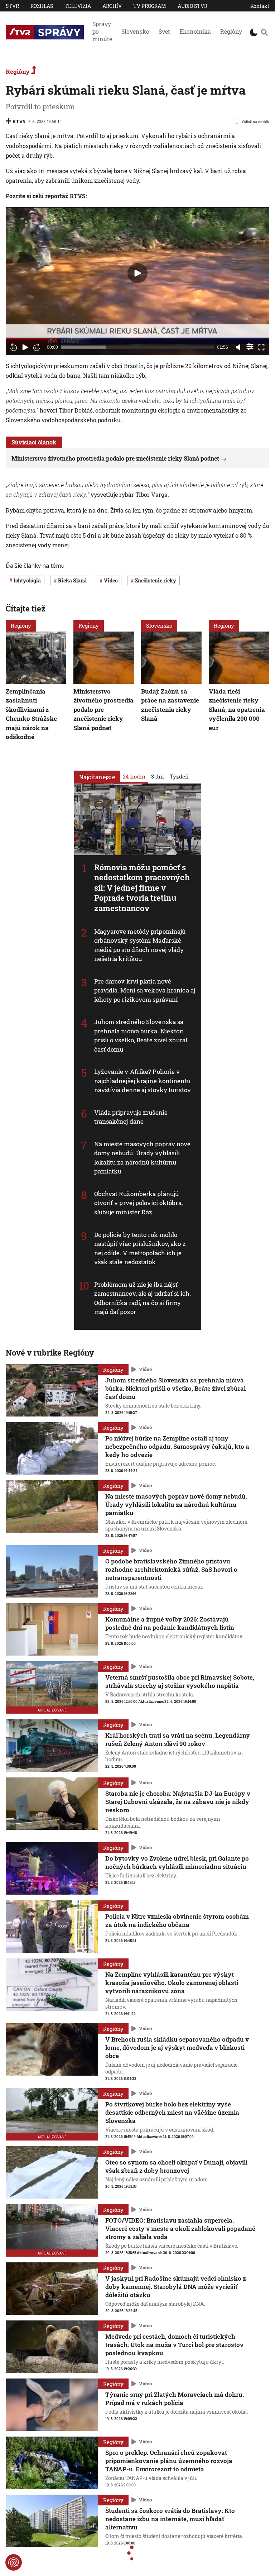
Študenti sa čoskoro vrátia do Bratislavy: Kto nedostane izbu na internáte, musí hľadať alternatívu (170, 2519)
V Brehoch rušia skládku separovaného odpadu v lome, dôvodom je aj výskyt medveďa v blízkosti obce (177, 2048)
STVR (12, 6)
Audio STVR (192, 6)
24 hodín (134, 776)
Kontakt (260, 6)
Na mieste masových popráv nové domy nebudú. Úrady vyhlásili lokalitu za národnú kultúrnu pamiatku (143, 1158)
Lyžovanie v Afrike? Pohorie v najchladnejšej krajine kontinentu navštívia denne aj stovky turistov (143, 1081)
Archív (112, 6)
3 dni (158, 776)
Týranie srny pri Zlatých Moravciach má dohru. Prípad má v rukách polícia (175, 2399)
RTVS (19, 121)
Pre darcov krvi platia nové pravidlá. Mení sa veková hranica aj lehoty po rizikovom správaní (145, 990)
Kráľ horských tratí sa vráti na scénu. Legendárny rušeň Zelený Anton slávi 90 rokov (178, 1739)
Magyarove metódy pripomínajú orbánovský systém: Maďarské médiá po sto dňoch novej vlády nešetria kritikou (140, 945)
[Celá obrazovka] (261, 347)
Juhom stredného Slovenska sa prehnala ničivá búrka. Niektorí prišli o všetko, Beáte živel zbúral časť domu (141, 1035)
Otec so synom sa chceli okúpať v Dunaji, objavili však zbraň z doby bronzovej (176, 2166)
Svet (164, 31)
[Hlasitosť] (238, 347)
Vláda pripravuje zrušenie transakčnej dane (131, 1117)
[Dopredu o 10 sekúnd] (37, 347)
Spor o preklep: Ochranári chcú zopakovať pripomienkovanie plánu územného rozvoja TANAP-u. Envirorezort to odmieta (169, 2461)
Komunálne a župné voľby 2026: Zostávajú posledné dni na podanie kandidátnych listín (170, 1623)
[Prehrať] (25, 347)
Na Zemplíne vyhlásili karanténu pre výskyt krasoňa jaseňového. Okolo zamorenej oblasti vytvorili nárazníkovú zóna (172, 1983)
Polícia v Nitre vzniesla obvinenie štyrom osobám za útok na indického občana (177, 1920)
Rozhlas (42, 6)
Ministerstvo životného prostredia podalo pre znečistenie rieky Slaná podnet (115, 458)
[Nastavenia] (250, 347)
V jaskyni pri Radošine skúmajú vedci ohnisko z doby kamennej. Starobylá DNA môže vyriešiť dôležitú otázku (176, 2287)
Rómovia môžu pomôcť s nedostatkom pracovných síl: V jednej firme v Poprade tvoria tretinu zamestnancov (142, 887)
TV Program (150, 6)
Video (145, 1370)
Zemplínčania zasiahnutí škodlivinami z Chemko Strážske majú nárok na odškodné (31, 714)
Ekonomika (195, 31)
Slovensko (135, 31)
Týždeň (179, 776)
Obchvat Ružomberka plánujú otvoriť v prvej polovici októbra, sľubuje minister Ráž (138, 1203)
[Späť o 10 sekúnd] (14, 347)
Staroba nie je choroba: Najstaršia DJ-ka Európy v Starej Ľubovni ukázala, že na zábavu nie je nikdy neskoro (178, 1802)
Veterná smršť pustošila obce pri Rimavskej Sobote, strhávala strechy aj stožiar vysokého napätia (180, 1681)
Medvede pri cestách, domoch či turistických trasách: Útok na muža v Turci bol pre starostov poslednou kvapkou (174, 2345)
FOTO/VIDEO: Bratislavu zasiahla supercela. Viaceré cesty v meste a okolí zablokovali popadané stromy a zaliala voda (180, 2229)
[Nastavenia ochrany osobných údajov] (14, 2562)
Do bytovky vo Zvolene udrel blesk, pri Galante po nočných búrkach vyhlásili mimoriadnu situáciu (177, 1862)
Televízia (78, 6)
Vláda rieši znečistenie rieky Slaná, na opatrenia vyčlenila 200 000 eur (237, 709)
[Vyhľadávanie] (264, 32)
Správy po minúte (102, 31)
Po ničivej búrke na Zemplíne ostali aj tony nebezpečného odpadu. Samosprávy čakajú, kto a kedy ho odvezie (177, 1446)
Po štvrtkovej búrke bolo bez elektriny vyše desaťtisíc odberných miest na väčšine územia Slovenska (172, 2112)
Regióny (231, 31)
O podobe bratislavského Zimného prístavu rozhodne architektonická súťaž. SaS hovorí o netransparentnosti (171, 1569)
